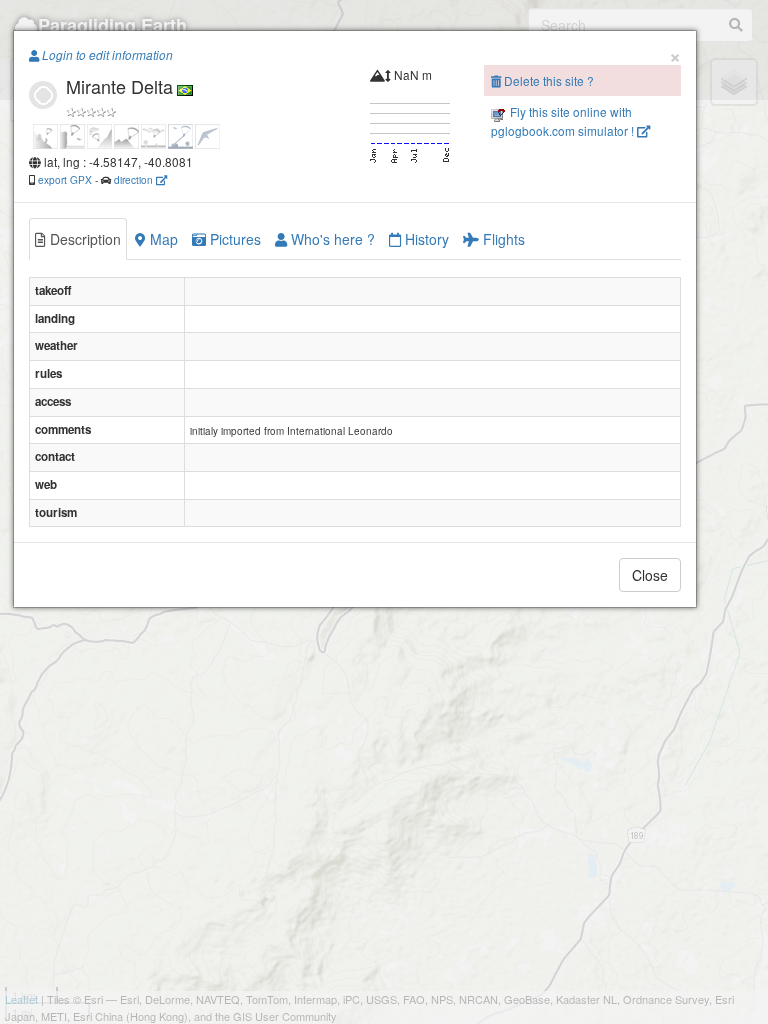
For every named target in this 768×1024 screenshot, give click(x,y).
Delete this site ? (547, 80)
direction (135, 179)
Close (650, 575)
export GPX (65, 179)
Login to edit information (106, 55)
